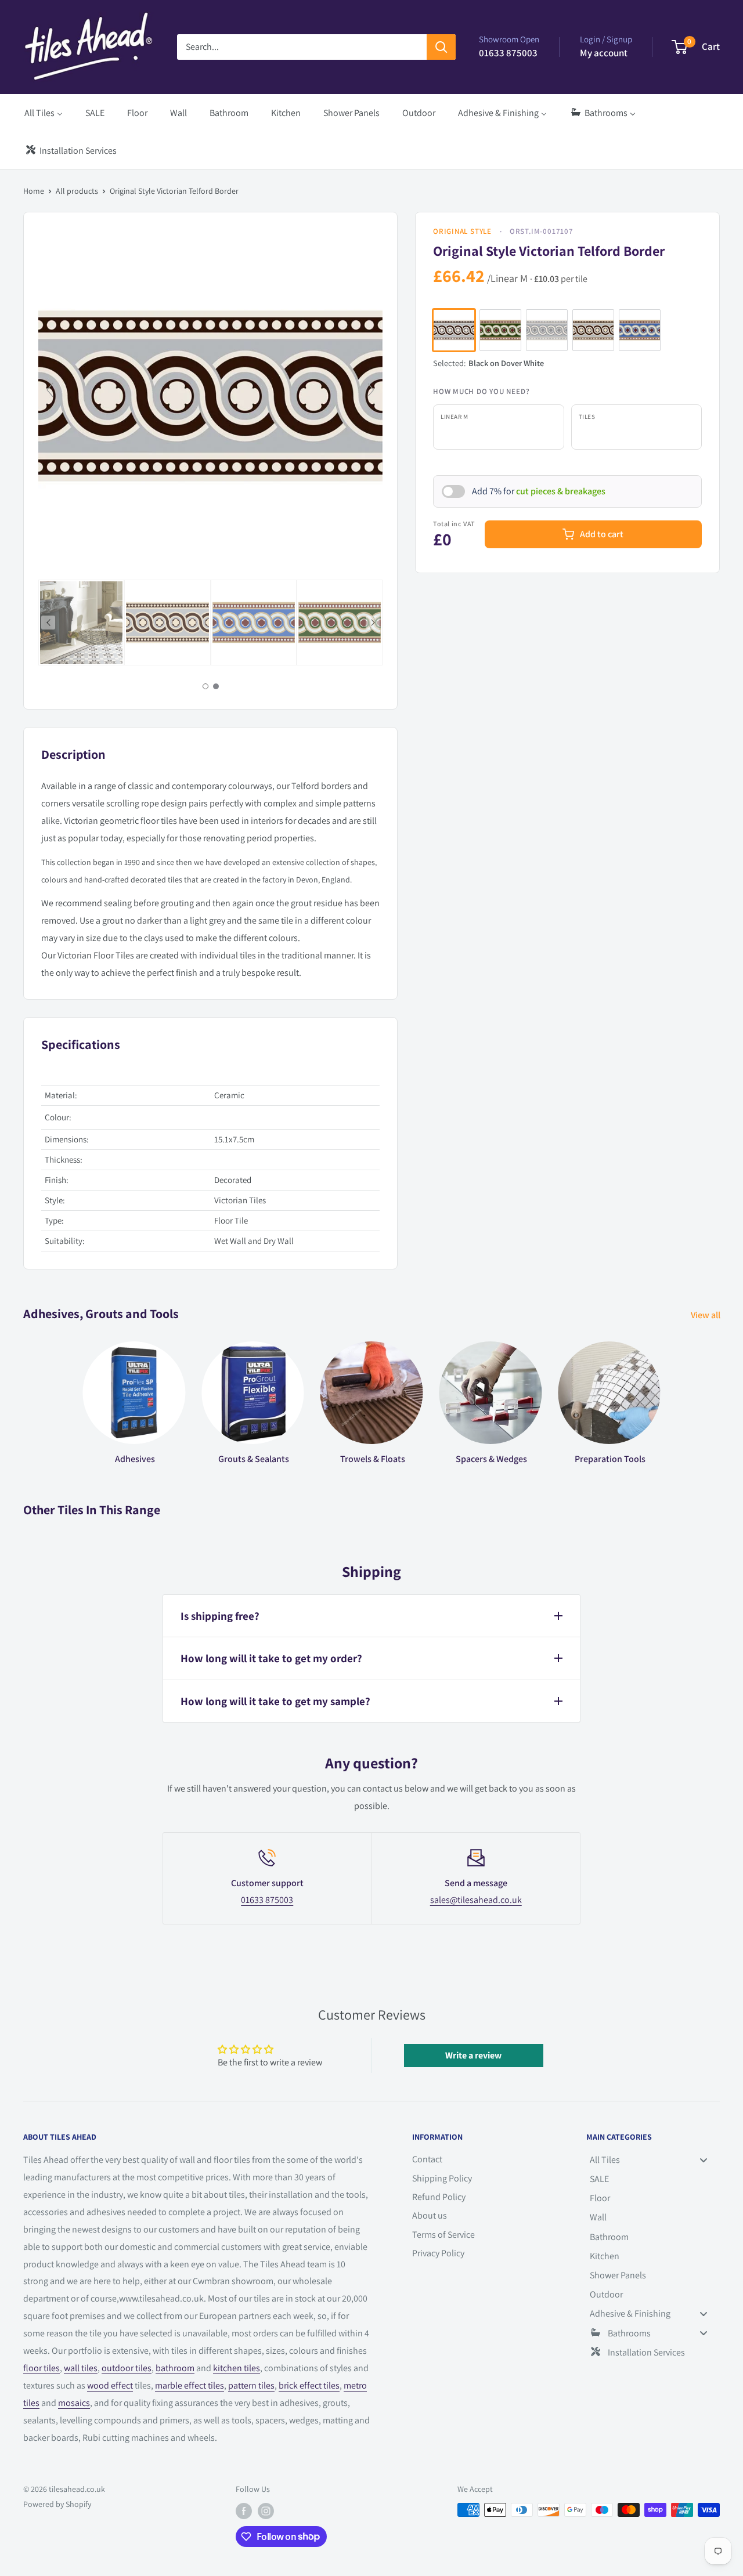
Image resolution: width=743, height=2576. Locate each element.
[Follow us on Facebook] (244, 2511)
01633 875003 (267, 1900)
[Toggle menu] (704, 2160)
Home (34, 191)
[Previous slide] (50, 390)
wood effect (110, 2385)
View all (706, 1315)
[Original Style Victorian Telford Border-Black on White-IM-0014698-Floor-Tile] (167, 623)
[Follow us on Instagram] (266, 2511)
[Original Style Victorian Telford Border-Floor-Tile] (81, 623)
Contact (427, 2159)
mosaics (74, 2403)
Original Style (462, 231)
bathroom (175, 2368)
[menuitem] (44, 113)
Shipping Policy (442, 2178)
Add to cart (602, 534)
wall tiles (81, 2368)
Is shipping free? (220, 1616)
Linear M (454, 417)
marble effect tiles (190, 2385)
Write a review (473, 2055)
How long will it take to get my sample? (275, 1701)
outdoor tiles (127, 2368)
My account (604, 53)
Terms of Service (443, 2235)
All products (77, 191)
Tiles (587, 417)
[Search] (441, 47)
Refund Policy (439, 2197)
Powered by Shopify (57, 2504)
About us (430, 2215)
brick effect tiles (309, 2385)
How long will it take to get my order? (271, 1658)
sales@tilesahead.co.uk (476, 1900)
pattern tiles (251, 2385)
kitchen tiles (237, 2368)
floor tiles (42, 2368)
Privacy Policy (438, 2253)
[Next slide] (371, 390)
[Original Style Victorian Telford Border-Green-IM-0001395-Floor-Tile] (340, 623)
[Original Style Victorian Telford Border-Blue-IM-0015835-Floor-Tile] (254, 623)
